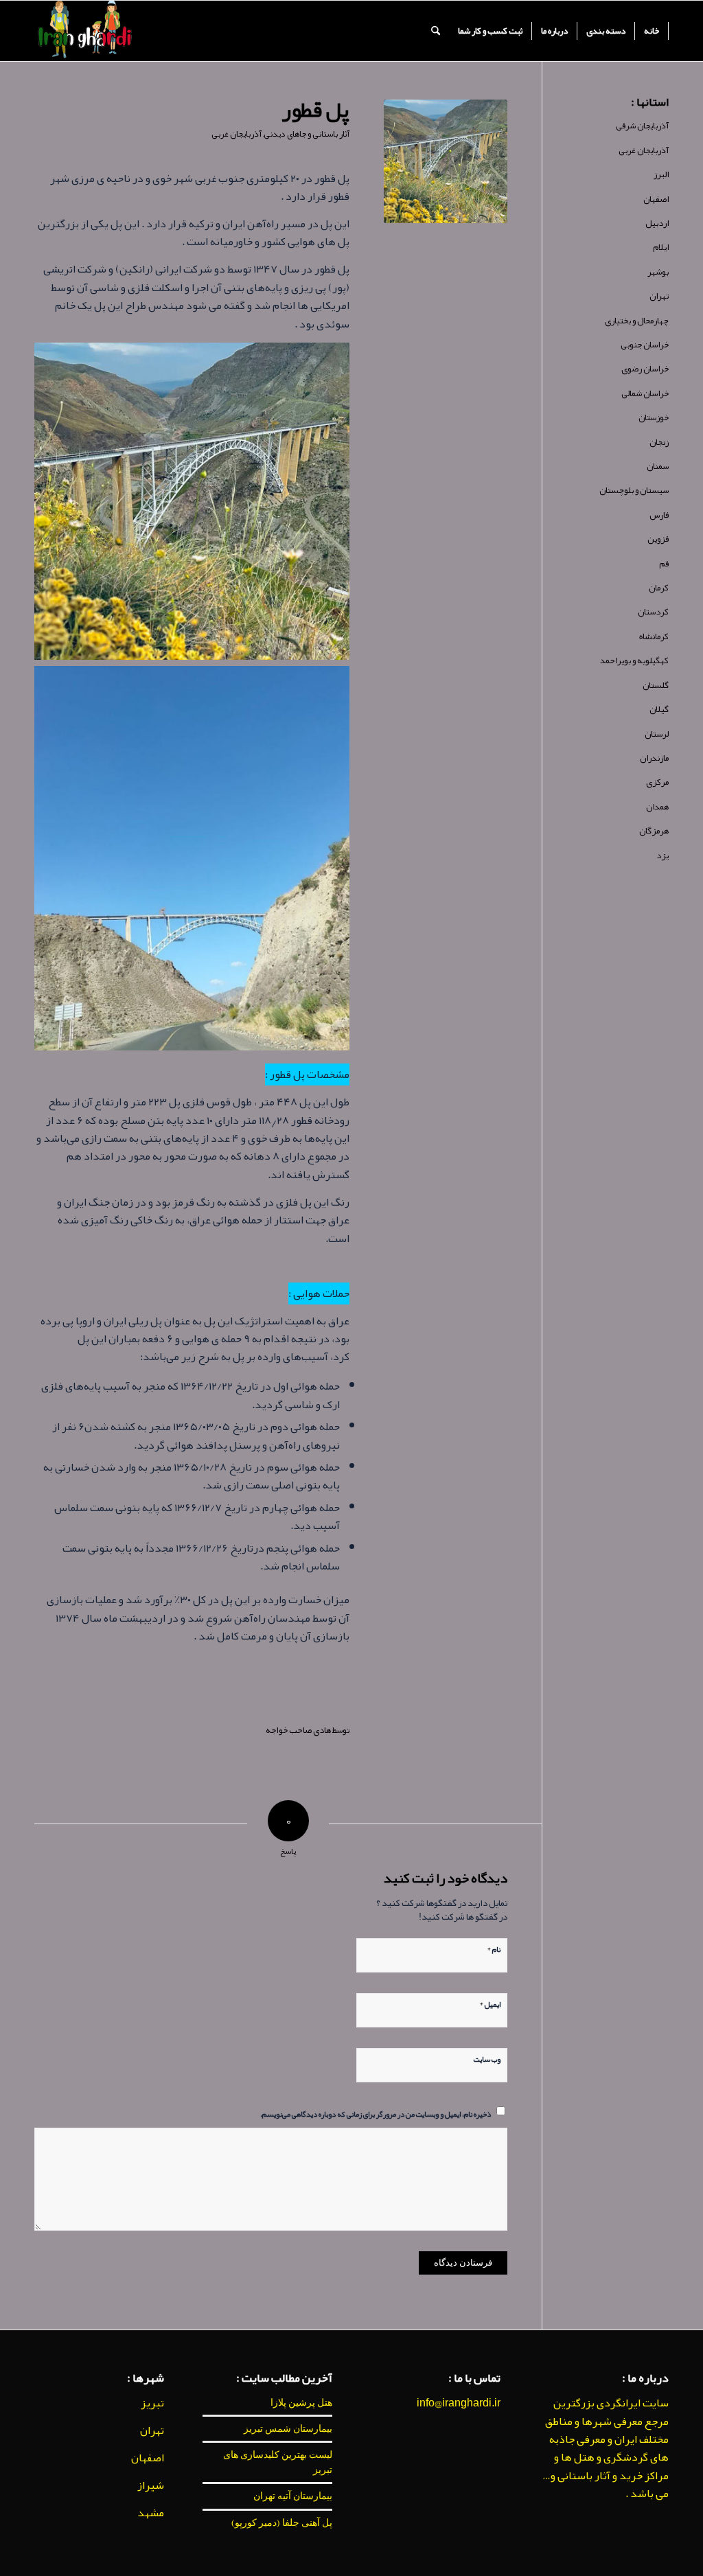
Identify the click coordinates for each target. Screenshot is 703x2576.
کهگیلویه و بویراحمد (634, 660)
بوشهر (658, 272)
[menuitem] (652, 31)
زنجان (659, 442)
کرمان (659, 588)
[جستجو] (436, 31)
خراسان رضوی (645, 369)
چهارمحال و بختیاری (637, 321)
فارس (659, 515)
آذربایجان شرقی (642, 126)
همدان (657, 807)
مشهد (151, 2513)
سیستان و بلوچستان (634, 490)
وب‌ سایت (487, 2058)
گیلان (659, 709)
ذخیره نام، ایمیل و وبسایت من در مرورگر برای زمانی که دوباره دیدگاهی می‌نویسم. (376, 2113)
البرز (661, 174)
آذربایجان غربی (237, 134)
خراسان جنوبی (645, 345)
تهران (659, 296)
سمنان (658, 466)
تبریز (152, 2403)
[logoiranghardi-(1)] (84, 31)
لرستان (657, 734)
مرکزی (657, 782)
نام (494, 1948)
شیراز (151, 2485)
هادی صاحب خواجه (298, 1730)
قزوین (658, 539)
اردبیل (657, 223)
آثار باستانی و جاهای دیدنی (307, 134)
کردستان (653, 612)
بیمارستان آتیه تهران (293, 2496)
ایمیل (490, 2003)
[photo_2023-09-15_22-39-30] (446, 161)
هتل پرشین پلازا (301, 2402)
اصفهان (656, 199)
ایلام (661, 247)
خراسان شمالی (645, 393)
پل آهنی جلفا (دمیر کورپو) (282, 2522)
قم (664, 564)
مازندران (654, 758)
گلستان (656, 685)
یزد (662, 855)
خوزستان (654, 417)
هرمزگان (654, 831)
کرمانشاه (654, 636)
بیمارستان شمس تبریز (288, 2428)
